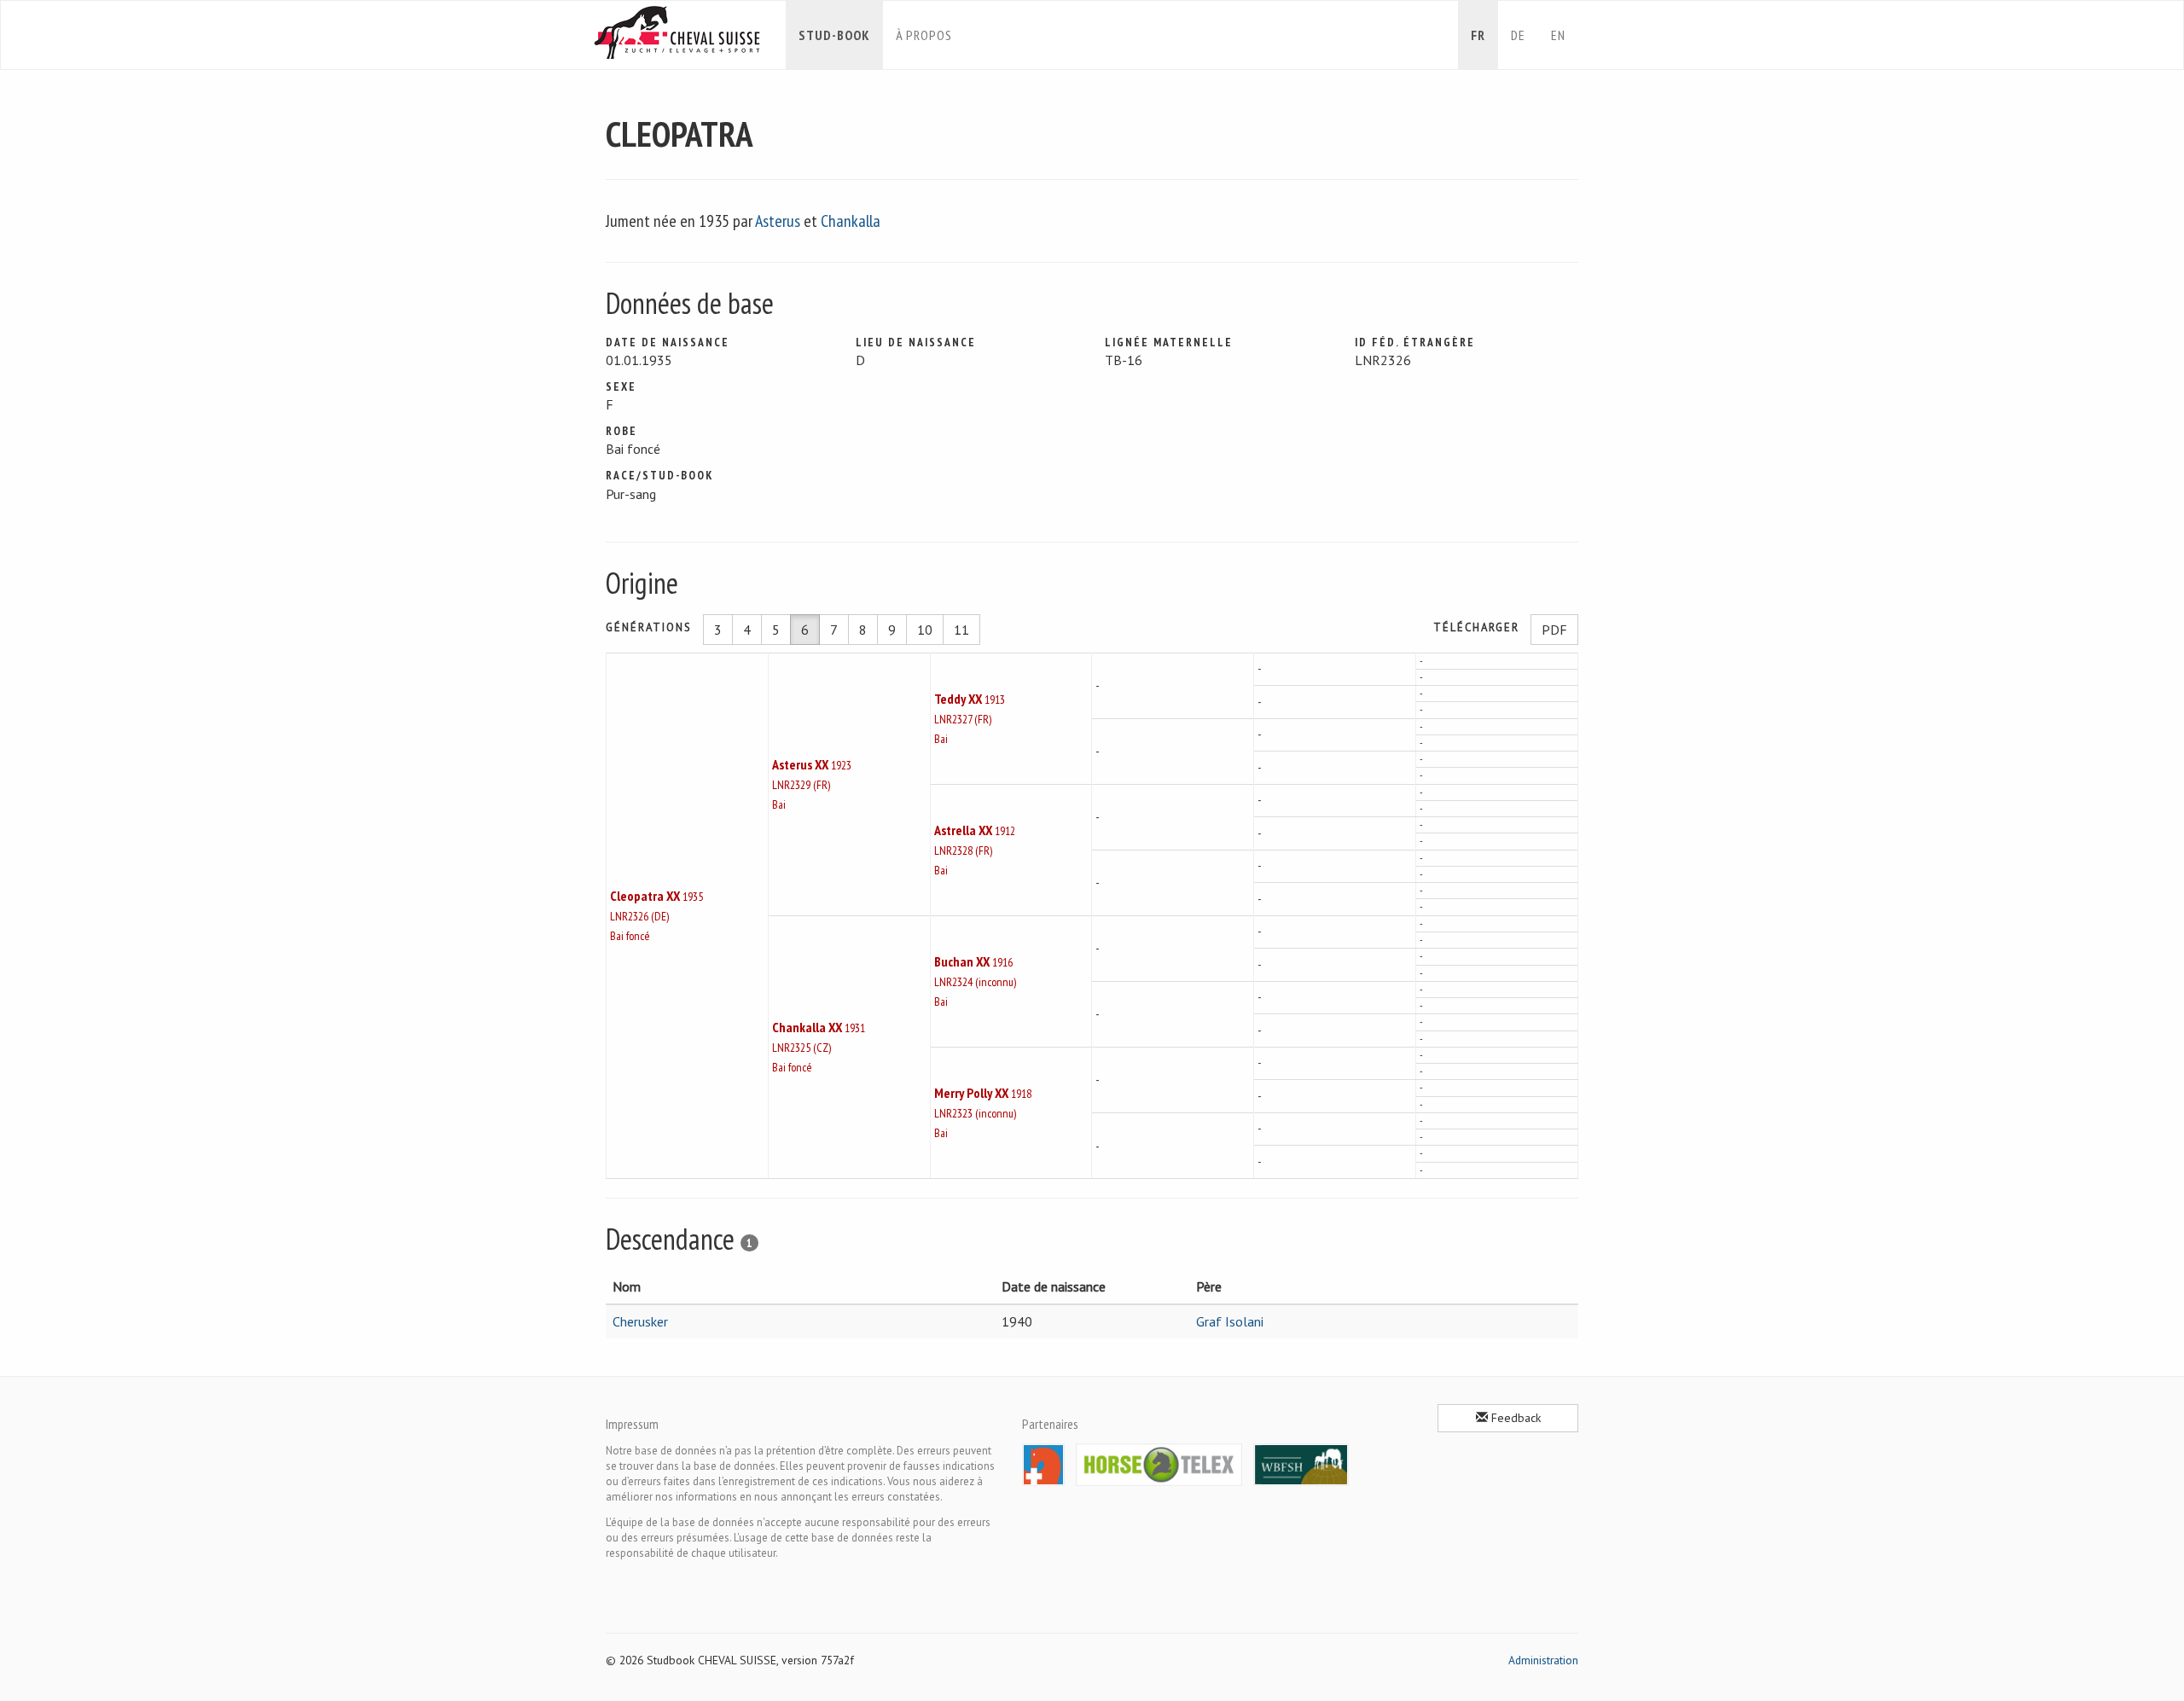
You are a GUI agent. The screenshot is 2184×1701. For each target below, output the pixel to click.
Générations (649, 627)
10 (925, 630)
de (1518, 35)
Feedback (1514, 1418)
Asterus (778, 221)
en (1558, 35)
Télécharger (1476, 627)
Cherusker (640, 1321)
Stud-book (834, 35)
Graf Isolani (1230, 1321)
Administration (1543, 1660)
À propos (924, 35)
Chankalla (851, 221)
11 (961, 630)
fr (1478, 35)
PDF (1554, 630)
